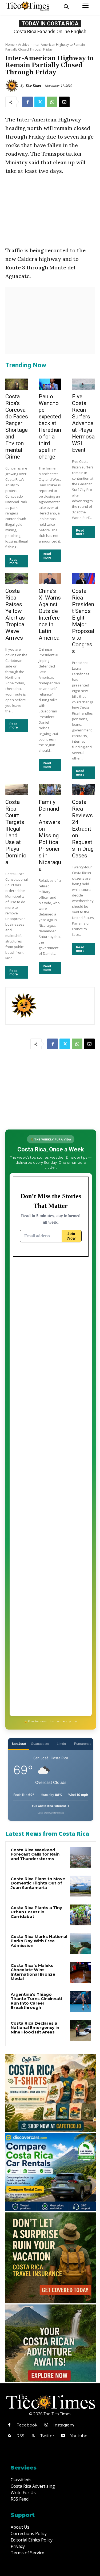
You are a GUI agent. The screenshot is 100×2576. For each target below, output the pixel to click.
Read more (14, 561)
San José (19, 1744)
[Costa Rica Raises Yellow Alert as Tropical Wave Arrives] (17, 579)
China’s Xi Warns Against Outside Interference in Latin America (50, 614)
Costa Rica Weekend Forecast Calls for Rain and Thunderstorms (35, 1854)
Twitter (47, 2436)
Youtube (79, 2436)
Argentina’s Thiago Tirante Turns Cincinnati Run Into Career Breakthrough (36, 2001)
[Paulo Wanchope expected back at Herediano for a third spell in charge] (50, 384)
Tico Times (33, 85)
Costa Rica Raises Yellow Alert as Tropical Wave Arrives (16, 614)
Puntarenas (83, 1744)
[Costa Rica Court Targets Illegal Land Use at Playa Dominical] (17, 790)
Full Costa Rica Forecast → (51, 1806)
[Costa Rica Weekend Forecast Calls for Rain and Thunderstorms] (80, 1857)
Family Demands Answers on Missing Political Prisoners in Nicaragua (50, 835)
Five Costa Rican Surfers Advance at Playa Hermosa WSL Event (83, 423)
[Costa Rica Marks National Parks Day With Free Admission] (80, 1944)
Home (10, 45)
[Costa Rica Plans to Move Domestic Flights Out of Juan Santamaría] (80, 1886)
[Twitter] (40, 102)
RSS (20, 2436)
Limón (61, 1744)
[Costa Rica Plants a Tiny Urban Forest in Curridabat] (80, 1915)
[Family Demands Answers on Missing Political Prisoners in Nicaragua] (50, 790)
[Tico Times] (13, 86)
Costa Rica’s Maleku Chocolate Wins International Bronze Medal (33, 1972)
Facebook (27, 2425)
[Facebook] (27, 102)
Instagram (64, 2425)
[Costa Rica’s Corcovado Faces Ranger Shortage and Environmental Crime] (17, 384)
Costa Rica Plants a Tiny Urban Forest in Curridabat (36, 1912)
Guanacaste (40, 1744)
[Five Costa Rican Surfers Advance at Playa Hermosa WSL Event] (83, 384)
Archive (24, 45)
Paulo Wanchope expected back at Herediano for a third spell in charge (50, 427)
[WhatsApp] (52, 102)
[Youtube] (63, 2436)
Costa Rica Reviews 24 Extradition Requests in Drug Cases (83, 829)
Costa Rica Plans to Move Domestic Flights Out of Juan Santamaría (38, 1883)
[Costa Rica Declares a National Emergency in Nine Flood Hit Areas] (80, 2031)
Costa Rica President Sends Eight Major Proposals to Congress (83, 621)
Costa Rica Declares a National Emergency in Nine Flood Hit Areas (35, 2028)
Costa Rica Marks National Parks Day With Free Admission (39, 1941)
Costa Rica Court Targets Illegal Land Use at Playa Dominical (16, 832)
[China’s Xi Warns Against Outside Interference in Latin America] (50, 579)
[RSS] (9, 2436)
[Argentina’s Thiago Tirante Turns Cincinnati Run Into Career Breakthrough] (80, 2002)
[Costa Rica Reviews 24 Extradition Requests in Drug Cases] (83, 790)
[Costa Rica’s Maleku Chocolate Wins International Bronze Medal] (80, 1973)
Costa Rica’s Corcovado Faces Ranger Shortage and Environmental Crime (17, 427)
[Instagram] (46, 2425)
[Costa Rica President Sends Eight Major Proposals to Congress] (83, 579)
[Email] (64, 102)
